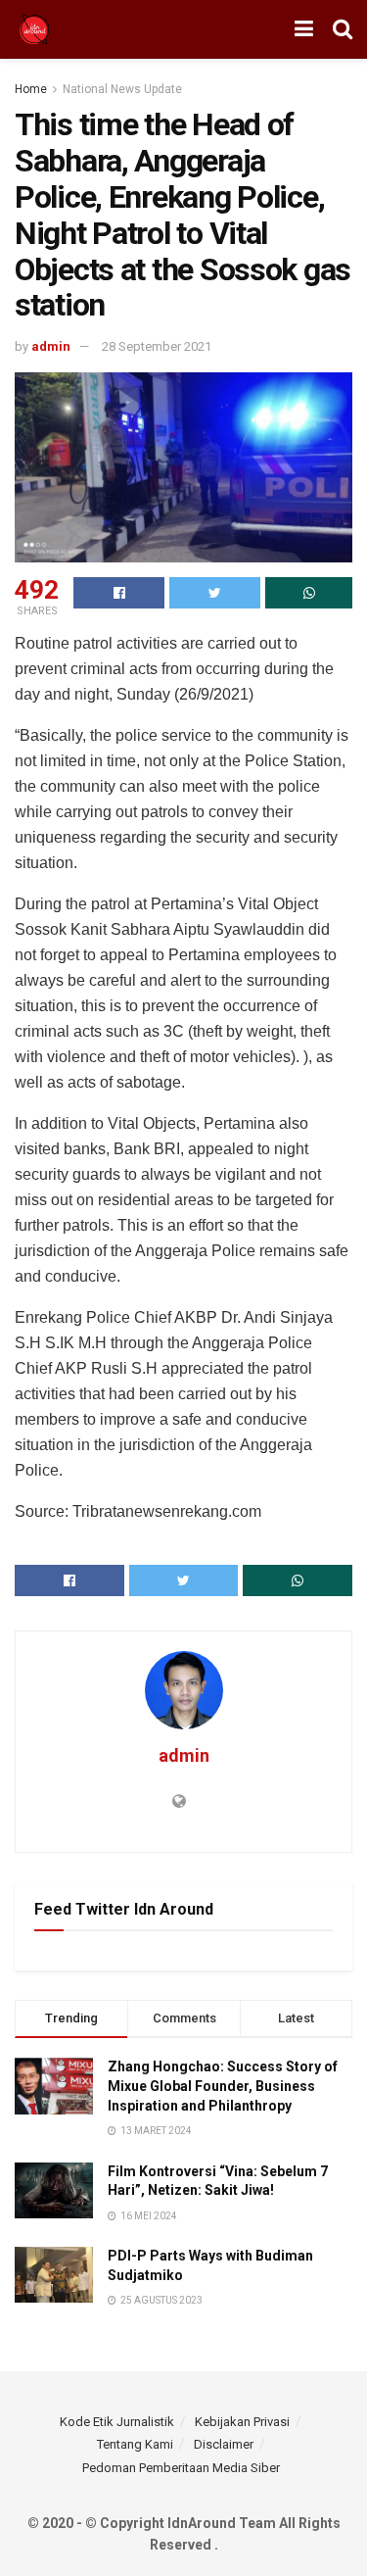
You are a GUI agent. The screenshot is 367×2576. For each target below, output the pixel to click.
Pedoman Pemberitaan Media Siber (181, 2468)
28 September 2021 (157, 346)
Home (31, 89)
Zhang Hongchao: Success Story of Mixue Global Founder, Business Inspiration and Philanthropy (223, 2086)
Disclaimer (224, 2444)
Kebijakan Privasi (242, 2422)
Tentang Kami (135, 2444)
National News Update (122, 89)
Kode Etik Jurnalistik (117, 2422)
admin (51, 346)
